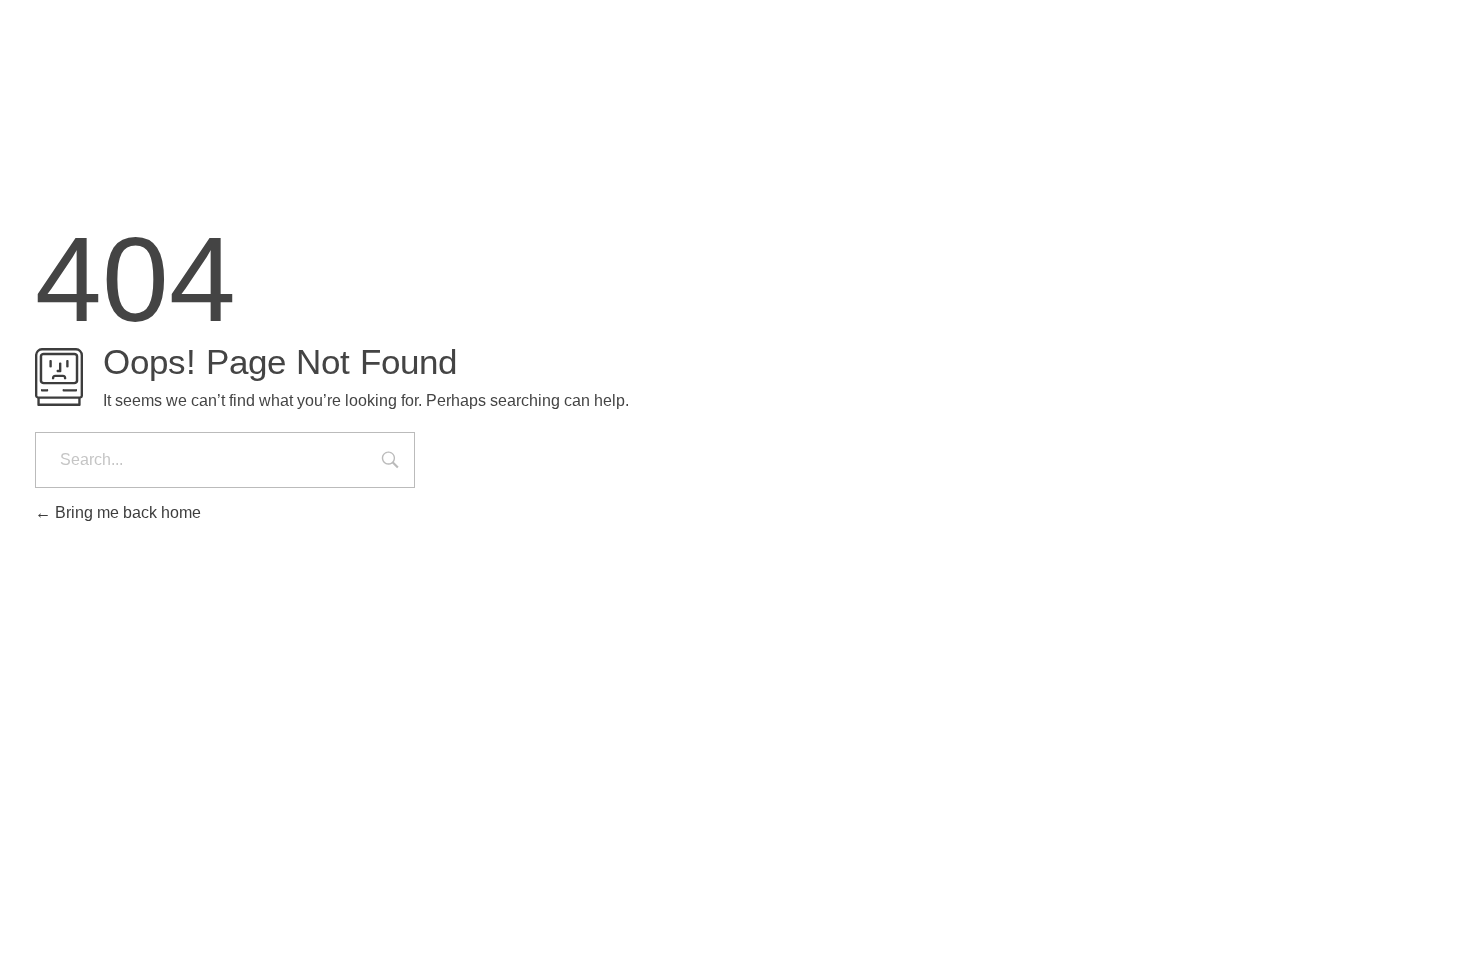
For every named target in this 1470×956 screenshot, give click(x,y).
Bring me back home (126, 512)
